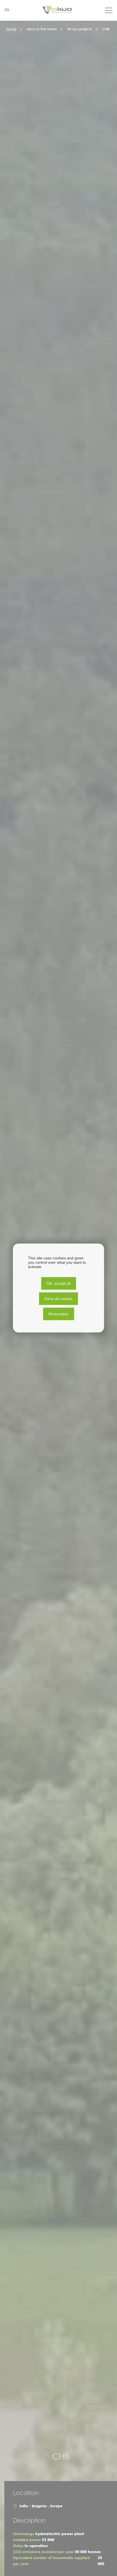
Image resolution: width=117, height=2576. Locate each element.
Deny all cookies (59, 1299)
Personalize (59, 1314)
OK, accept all (59, 1283)
